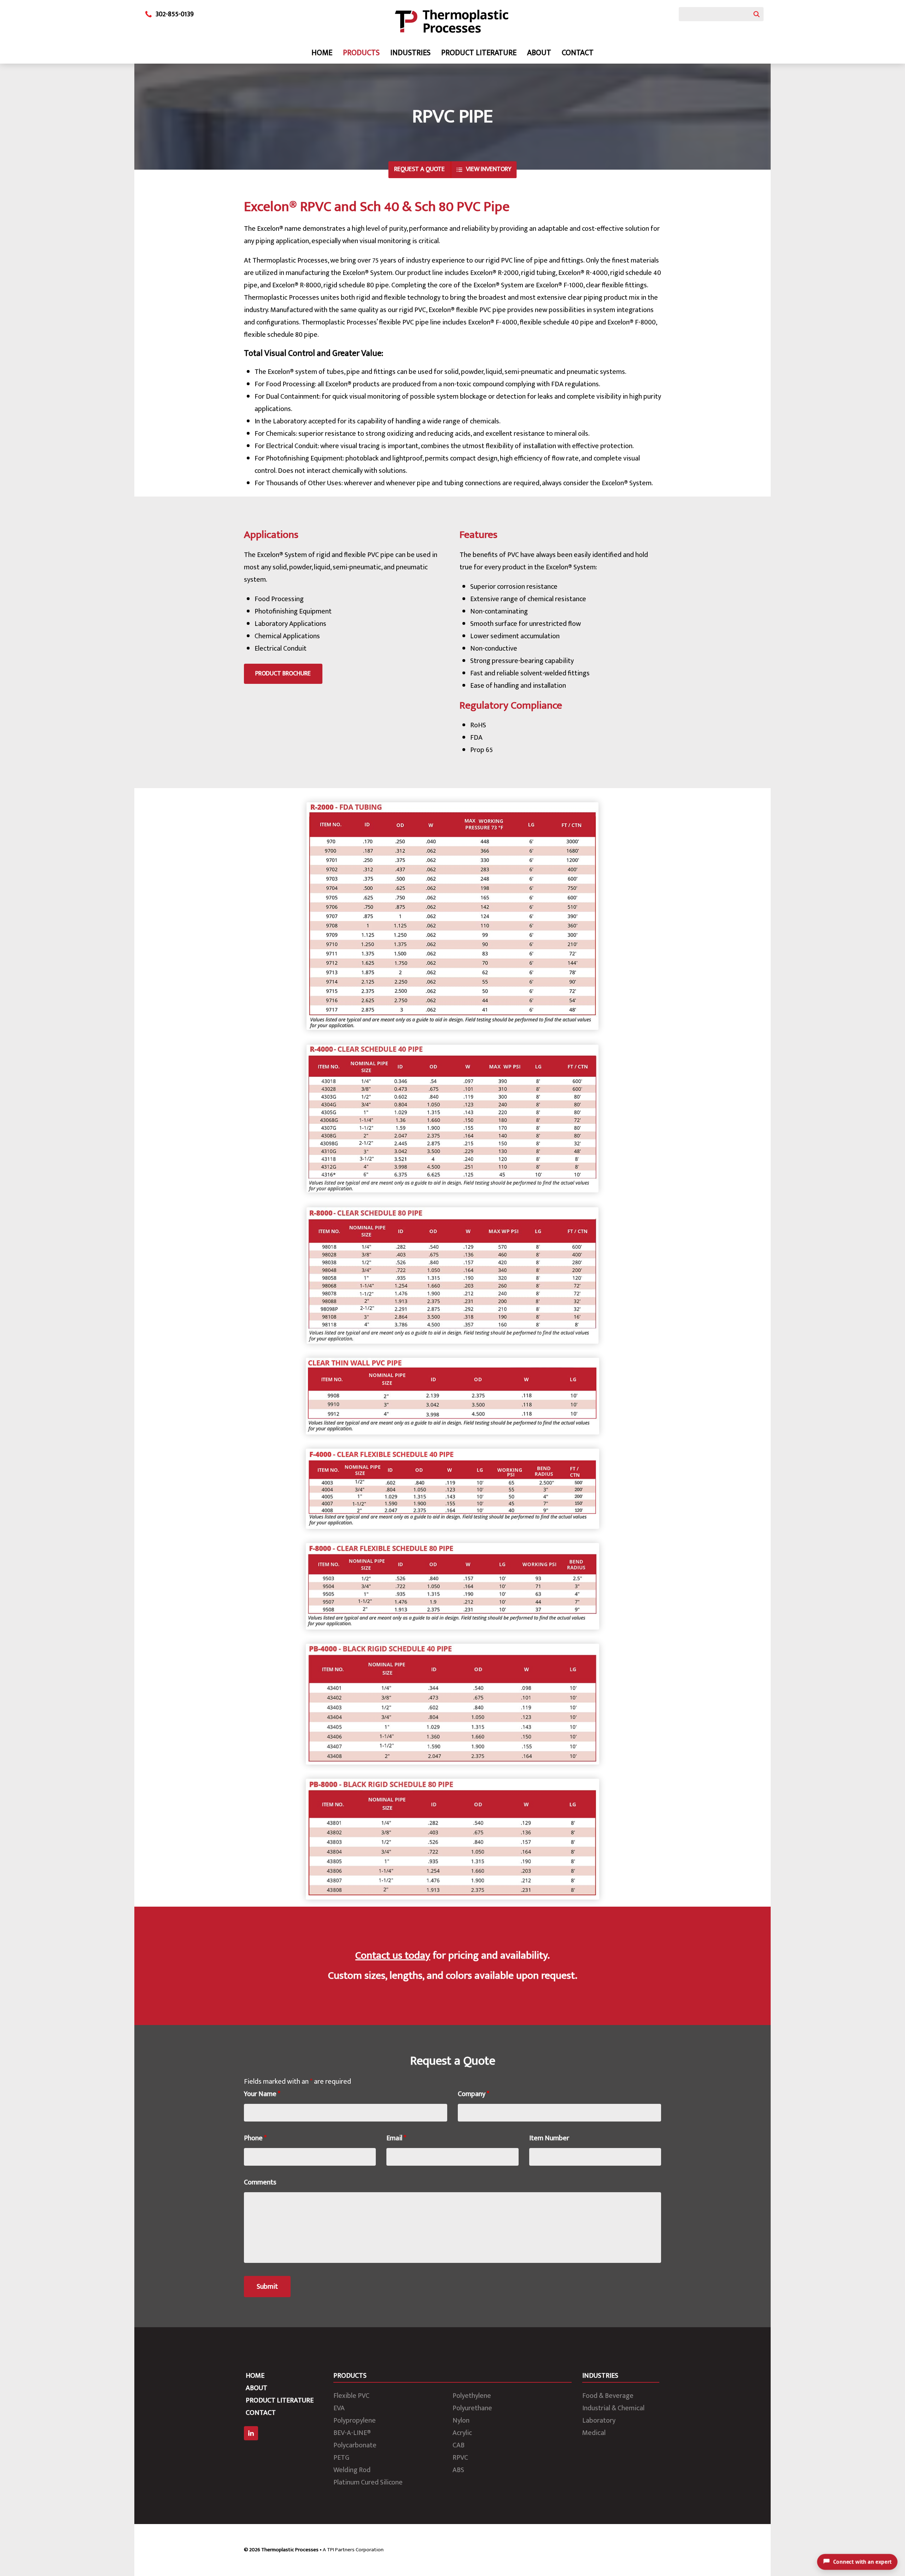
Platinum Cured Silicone (368, 2482)
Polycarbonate (355, 2445)
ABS (458, 2470)
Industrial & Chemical (613, 2408)
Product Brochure (283, 674)
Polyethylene (472, 2396)
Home (322, 53)
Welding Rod (352, 2470)
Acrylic (462, 2433)
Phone (255, 2138)
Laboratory (599, 2420)
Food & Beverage (608, 2396)
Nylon (461, 2420)
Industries (410, 53)
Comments (260, 2182)
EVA (339, 2408)
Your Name (262, 2094)
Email (396, 2138)
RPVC (460, 2458)
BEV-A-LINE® (352, 2433)
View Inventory (489, 169)
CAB (459, 2445)
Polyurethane (472, 2408)
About (539, 53)
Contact (578, 53)
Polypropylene (355, 2420)
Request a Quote (419, 169)
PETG (341, 2458)
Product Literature (479, 53)
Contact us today (393, 1955)
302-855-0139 (175, 14)
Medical (594, 2433)
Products (361, 53)
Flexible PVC (351, 2396)
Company (474, 2094)
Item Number (549, 2138)
